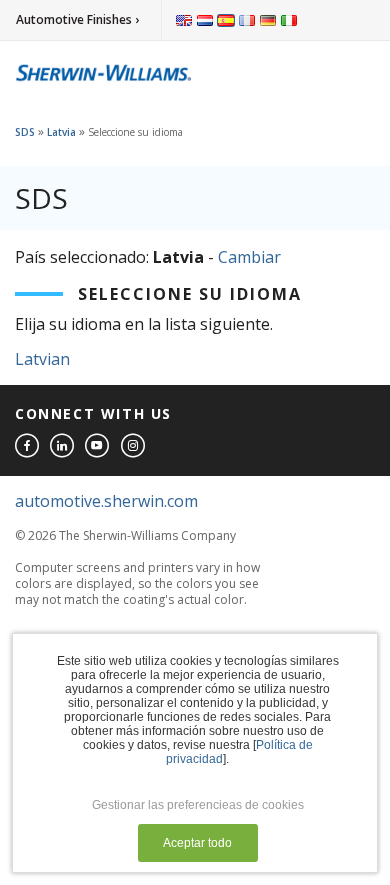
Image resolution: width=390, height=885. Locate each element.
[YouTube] (98, 446)
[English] (184, 20)
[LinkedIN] (63, 446)
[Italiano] (289, 20)
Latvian (42, 359)
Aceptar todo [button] (197, 843)
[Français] (247, 20)
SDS (25, 132)
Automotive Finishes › (77, 19)
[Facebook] (28, 446)
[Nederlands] (205, 20)
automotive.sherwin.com (106, 501)
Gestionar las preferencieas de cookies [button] (198, 805)
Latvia (61, 132)
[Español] (226, 20)
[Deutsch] (268, 20)
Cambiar (249, 257)
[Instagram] (134, 446)
